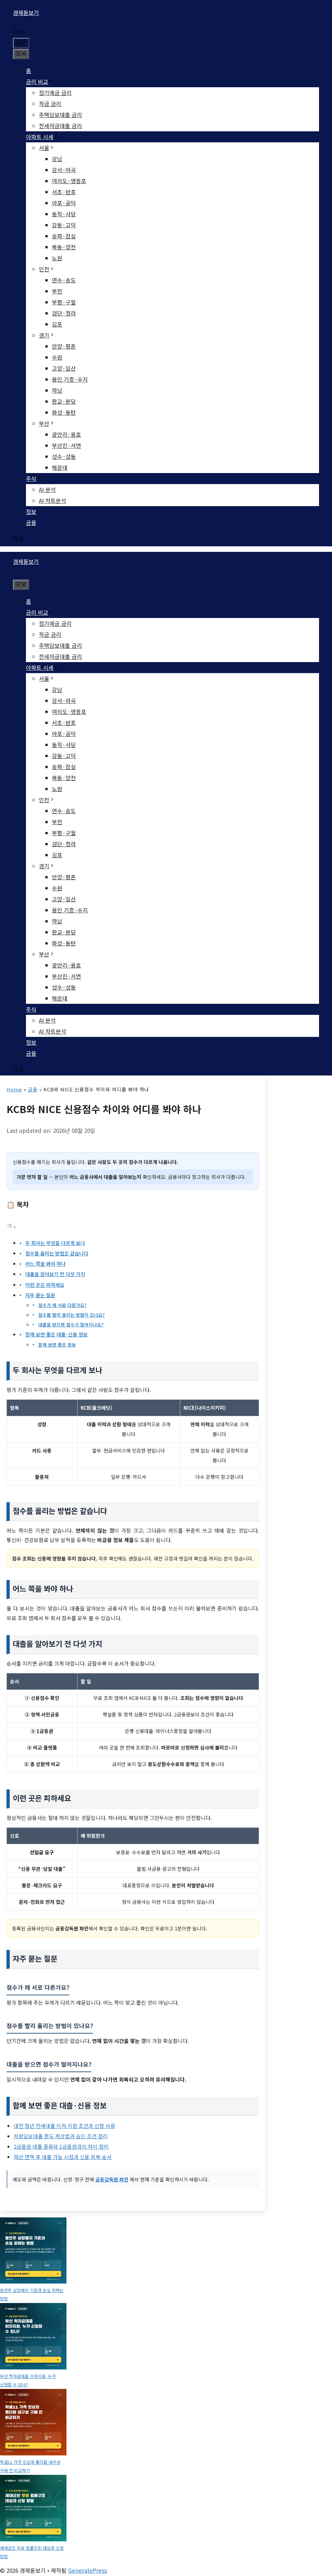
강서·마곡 (64, 170)
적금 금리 (50, 104)
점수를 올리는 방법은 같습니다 (57, 1253)
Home (14, 1089)
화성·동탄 (64, 412)
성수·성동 (64, 456)
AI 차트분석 (53, 500)
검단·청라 (64, 313)
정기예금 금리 (55, 93)
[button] (18, 32)
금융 (31, 522)
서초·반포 (64, 192)
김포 (57, 324)
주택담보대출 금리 (60, 115)
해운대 (60, 467)
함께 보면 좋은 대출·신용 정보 (56, 1334)
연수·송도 (64, 280)
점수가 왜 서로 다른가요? (62, 1305)
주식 (31, 478)
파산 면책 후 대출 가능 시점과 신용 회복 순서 (63, 2157)
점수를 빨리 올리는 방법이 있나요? (71, 1315)
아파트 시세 (40, 137)
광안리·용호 (66, 434)
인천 (44, 269)
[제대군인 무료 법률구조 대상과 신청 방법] (33, 2509)
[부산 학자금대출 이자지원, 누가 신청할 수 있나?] (33, 2338)
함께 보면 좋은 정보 (57, 1345)
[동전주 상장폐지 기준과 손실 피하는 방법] (33, 2252)
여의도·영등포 (69, 181)
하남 (57, 390)
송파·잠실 (64, 236)
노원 (57, 258)
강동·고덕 (64, 225)
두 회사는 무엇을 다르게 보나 (55, 1243)
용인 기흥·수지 (70, 379)
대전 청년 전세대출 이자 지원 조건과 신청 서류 (64, 2126)
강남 (57, 159)
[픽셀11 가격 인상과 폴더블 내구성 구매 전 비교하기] (33, 2423)
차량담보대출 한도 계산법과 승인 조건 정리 (61, 2136)
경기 (44, 335)
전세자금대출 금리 (60, 126)
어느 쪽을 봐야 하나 (45, 1264)
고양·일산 (64, 368)
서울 (44, 148)
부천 (57, 291)
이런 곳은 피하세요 (45, 1285)
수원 (57, 357)
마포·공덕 (64, 203)
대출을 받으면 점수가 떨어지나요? (71, 1324)
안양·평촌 (64, 346)
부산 (44, 423)
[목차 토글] (11, 1226)
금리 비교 (37, 82)
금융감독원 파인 (112, 2179)
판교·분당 (64, 401)
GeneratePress (88, 2570)
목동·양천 (64, 247)
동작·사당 (64, 214)
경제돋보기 (26, 12)
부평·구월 (64, 302)
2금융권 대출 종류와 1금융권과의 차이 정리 (61, 2146)
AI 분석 (47, 489)
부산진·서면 (66, 445)
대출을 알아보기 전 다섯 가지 (55, 1274)
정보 (31, 511)
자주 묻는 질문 (40, 1295)
